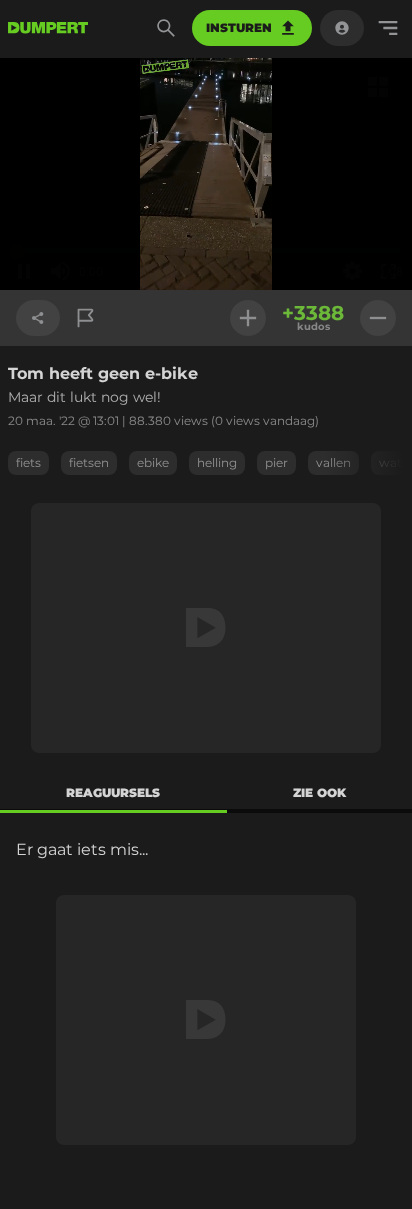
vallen (333, 462)
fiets (28, 462)
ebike (153, 462)
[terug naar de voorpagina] (48, 28)
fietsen (89, 462)
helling (217, 462)
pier (276, 462)
